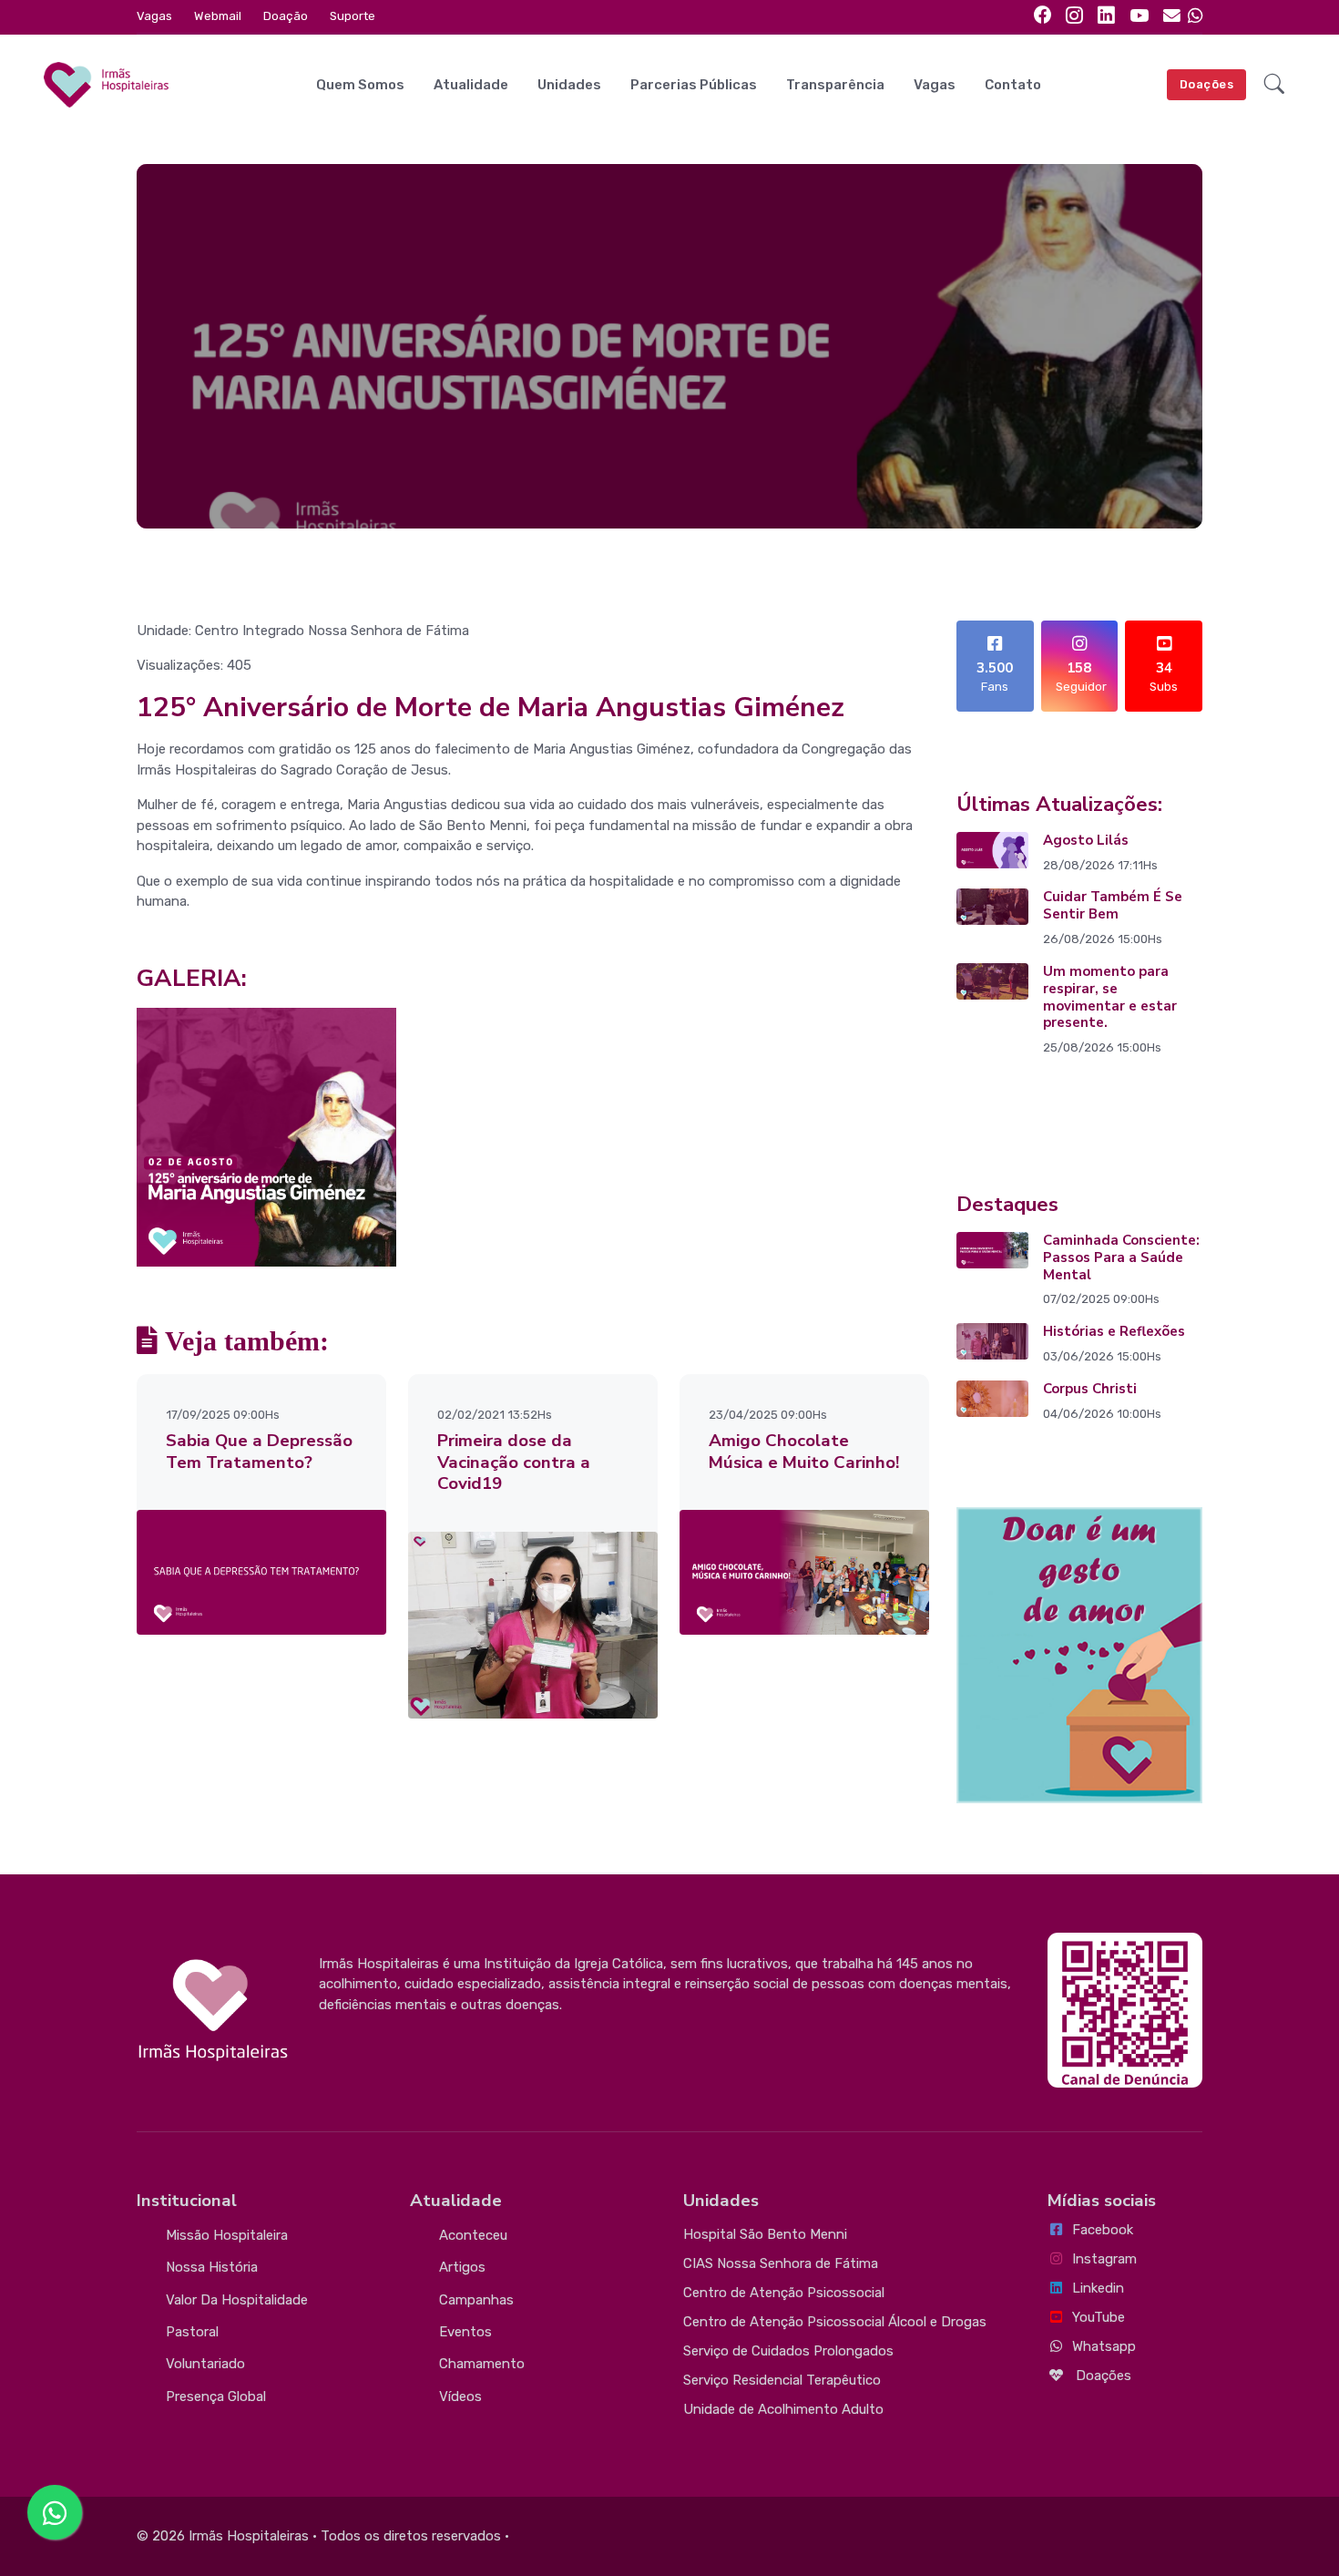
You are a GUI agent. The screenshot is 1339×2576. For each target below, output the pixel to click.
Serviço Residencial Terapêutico (782, 2380)
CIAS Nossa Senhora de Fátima (781, 2263)
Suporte (353, 16)
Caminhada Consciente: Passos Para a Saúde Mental (1121, 1257)
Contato (1013, 85)
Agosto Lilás (1086, 840)
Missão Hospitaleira (227, 2235)
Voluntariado (205, 2364)
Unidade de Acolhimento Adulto (783, 2409)
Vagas (154, 16)
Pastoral (192, 2332)
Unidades (569, 85)
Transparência (835, 85)
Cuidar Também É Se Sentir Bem (1113, 905)
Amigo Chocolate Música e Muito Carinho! (804, 1451)
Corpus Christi (1090, 1389)
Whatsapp (1104, 2346)
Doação (286, 16)
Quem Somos (360, 85)
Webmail (218, 16)
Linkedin (1098, 2288)
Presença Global (216, 2396)
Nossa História (212, 2267)
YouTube (1099, 2317)
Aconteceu (473, 2235)
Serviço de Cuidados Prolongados (788, 2351)
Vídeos (460, 2396)
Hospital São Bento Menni (765, 2234)
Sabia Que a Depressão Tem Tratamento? (259, 1451)
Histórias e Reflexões (1114, 1331)
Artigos (462, 2267)
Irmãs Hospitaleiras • (253, 2536)
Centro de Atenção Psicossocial (784, 2293)
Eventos (465, 2332)
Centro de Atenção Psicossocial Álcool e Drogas (835, 2322)
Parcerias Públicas (694, 85)
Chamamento (482, 2364)
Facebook (1103, 2230)
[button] (1274, 85)
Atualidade (471, 85)
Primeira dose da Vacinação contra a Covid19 (514, 1462)
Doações (1207, 84)
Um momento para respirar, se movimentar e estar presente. (1110, 997)
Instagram (1104, 2259)
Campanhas (476, 2300)
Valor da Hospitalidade (237, 2300)
